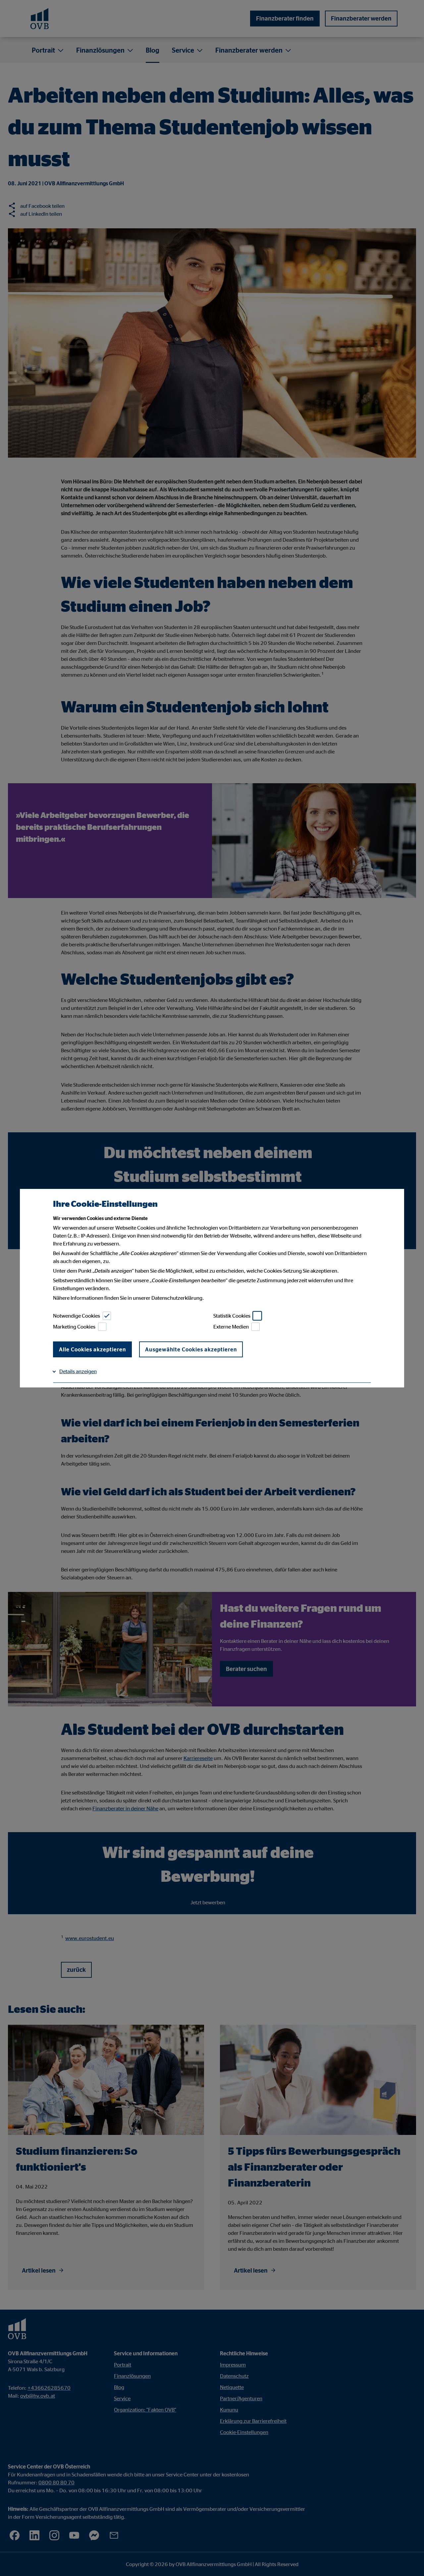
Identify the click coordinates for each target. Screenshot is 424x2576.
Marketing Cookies (74, 1327)
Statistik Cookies (232, 1316)
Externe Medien (231, 1327)
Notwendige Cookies (77, 1316)
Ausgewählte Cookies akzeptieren (191, 1349)
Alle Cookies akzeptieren (92, 1349)
